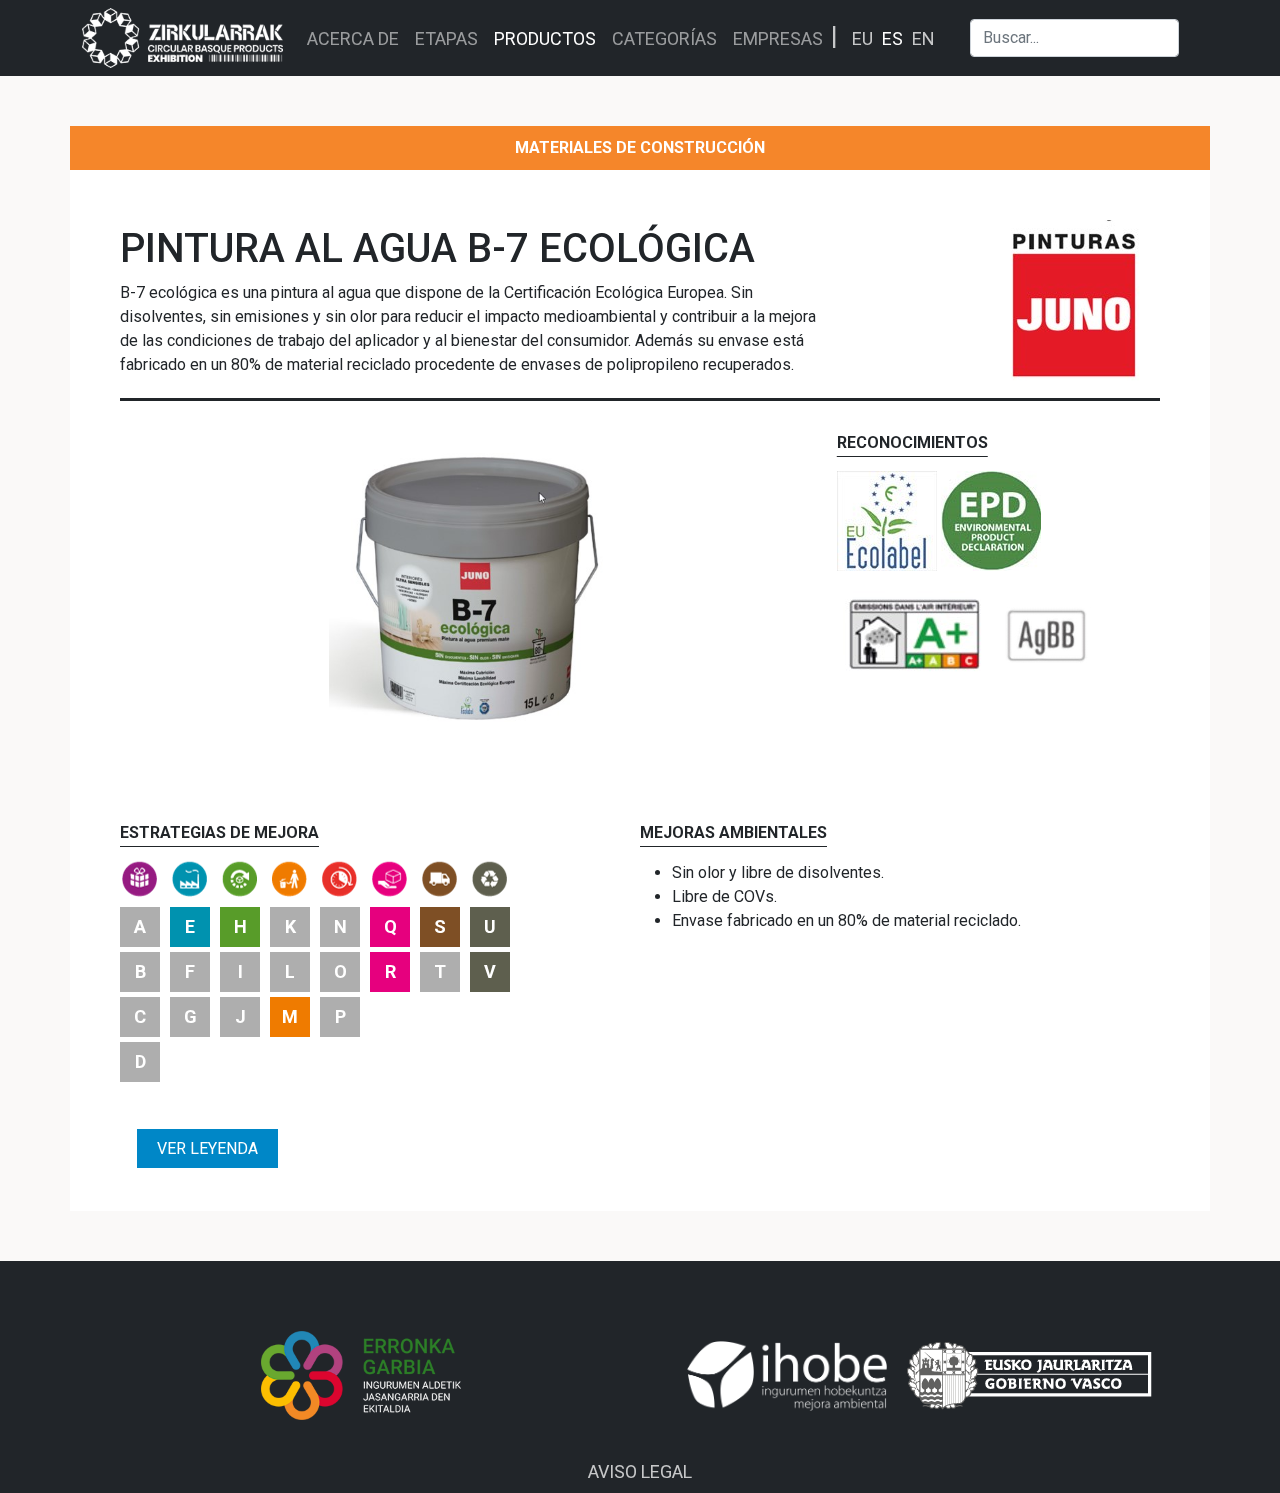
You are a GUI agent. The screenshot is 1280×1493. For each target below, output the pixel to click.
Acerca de (353, 38)
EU (862, 38)
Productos (545, 38)
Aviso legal (640, 1471)
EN (923, 38)
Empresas (778, 38)
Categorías (664, 38)
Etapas (446, 38)
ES (892, 38)
